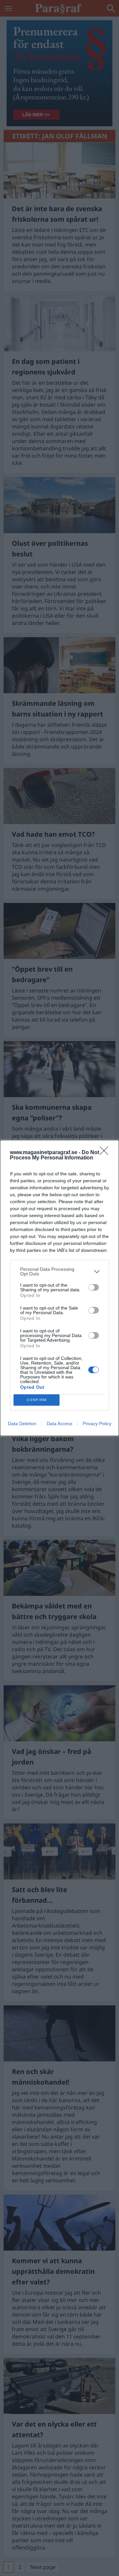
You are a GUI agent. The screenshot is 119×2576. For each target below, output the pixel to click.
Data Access (59, 1424)
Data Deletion (22, 1424)
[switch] (94, 1287)
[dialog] (59, 1288)
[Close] (106, 1153)
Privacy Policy (97, 1424)
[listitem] (59, 1271)
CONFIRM (37, 1400)
